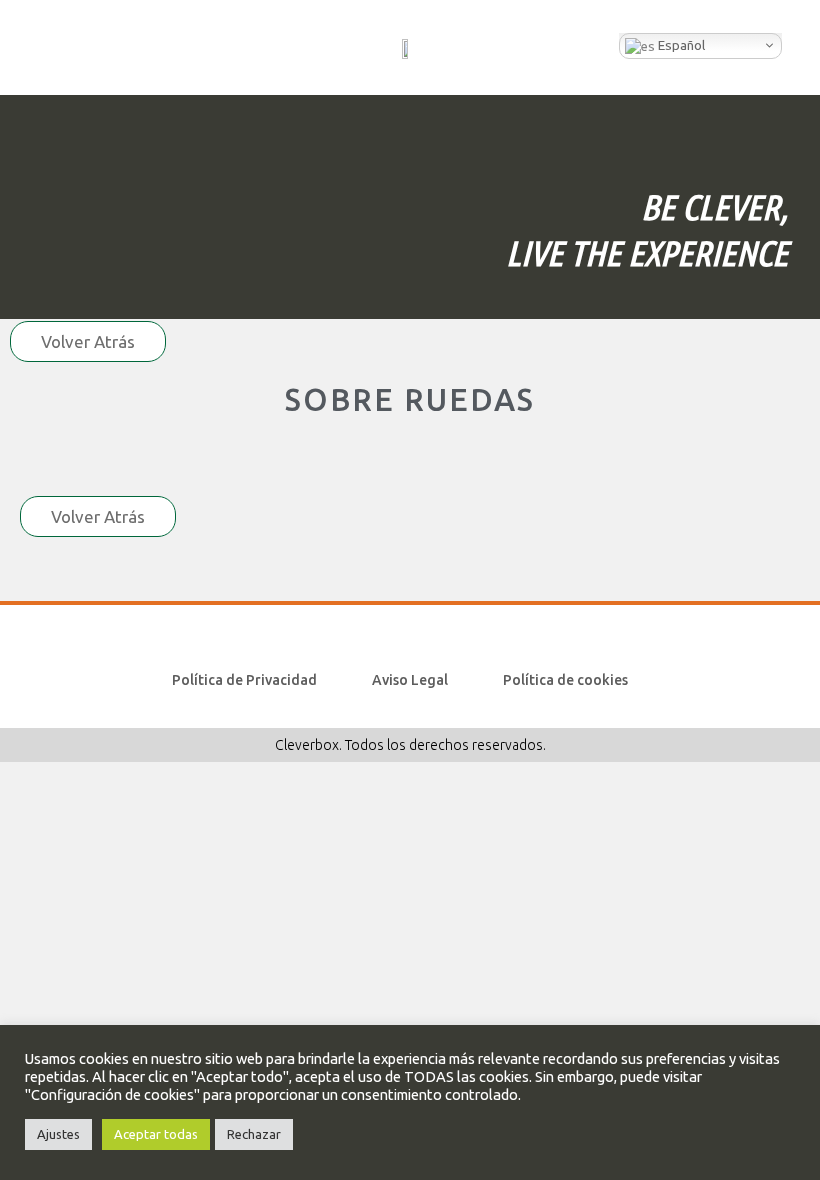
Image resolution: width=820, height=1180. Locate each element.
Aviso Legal (410, 680)
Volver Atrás (88, 341)
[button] (44, 47)
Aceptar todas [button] (156, 1134)
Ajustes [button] (58, 1134)
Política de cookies (565, 680)
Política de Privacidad (244, 680)
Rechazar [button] (254, 1134)
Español (680, 45)
